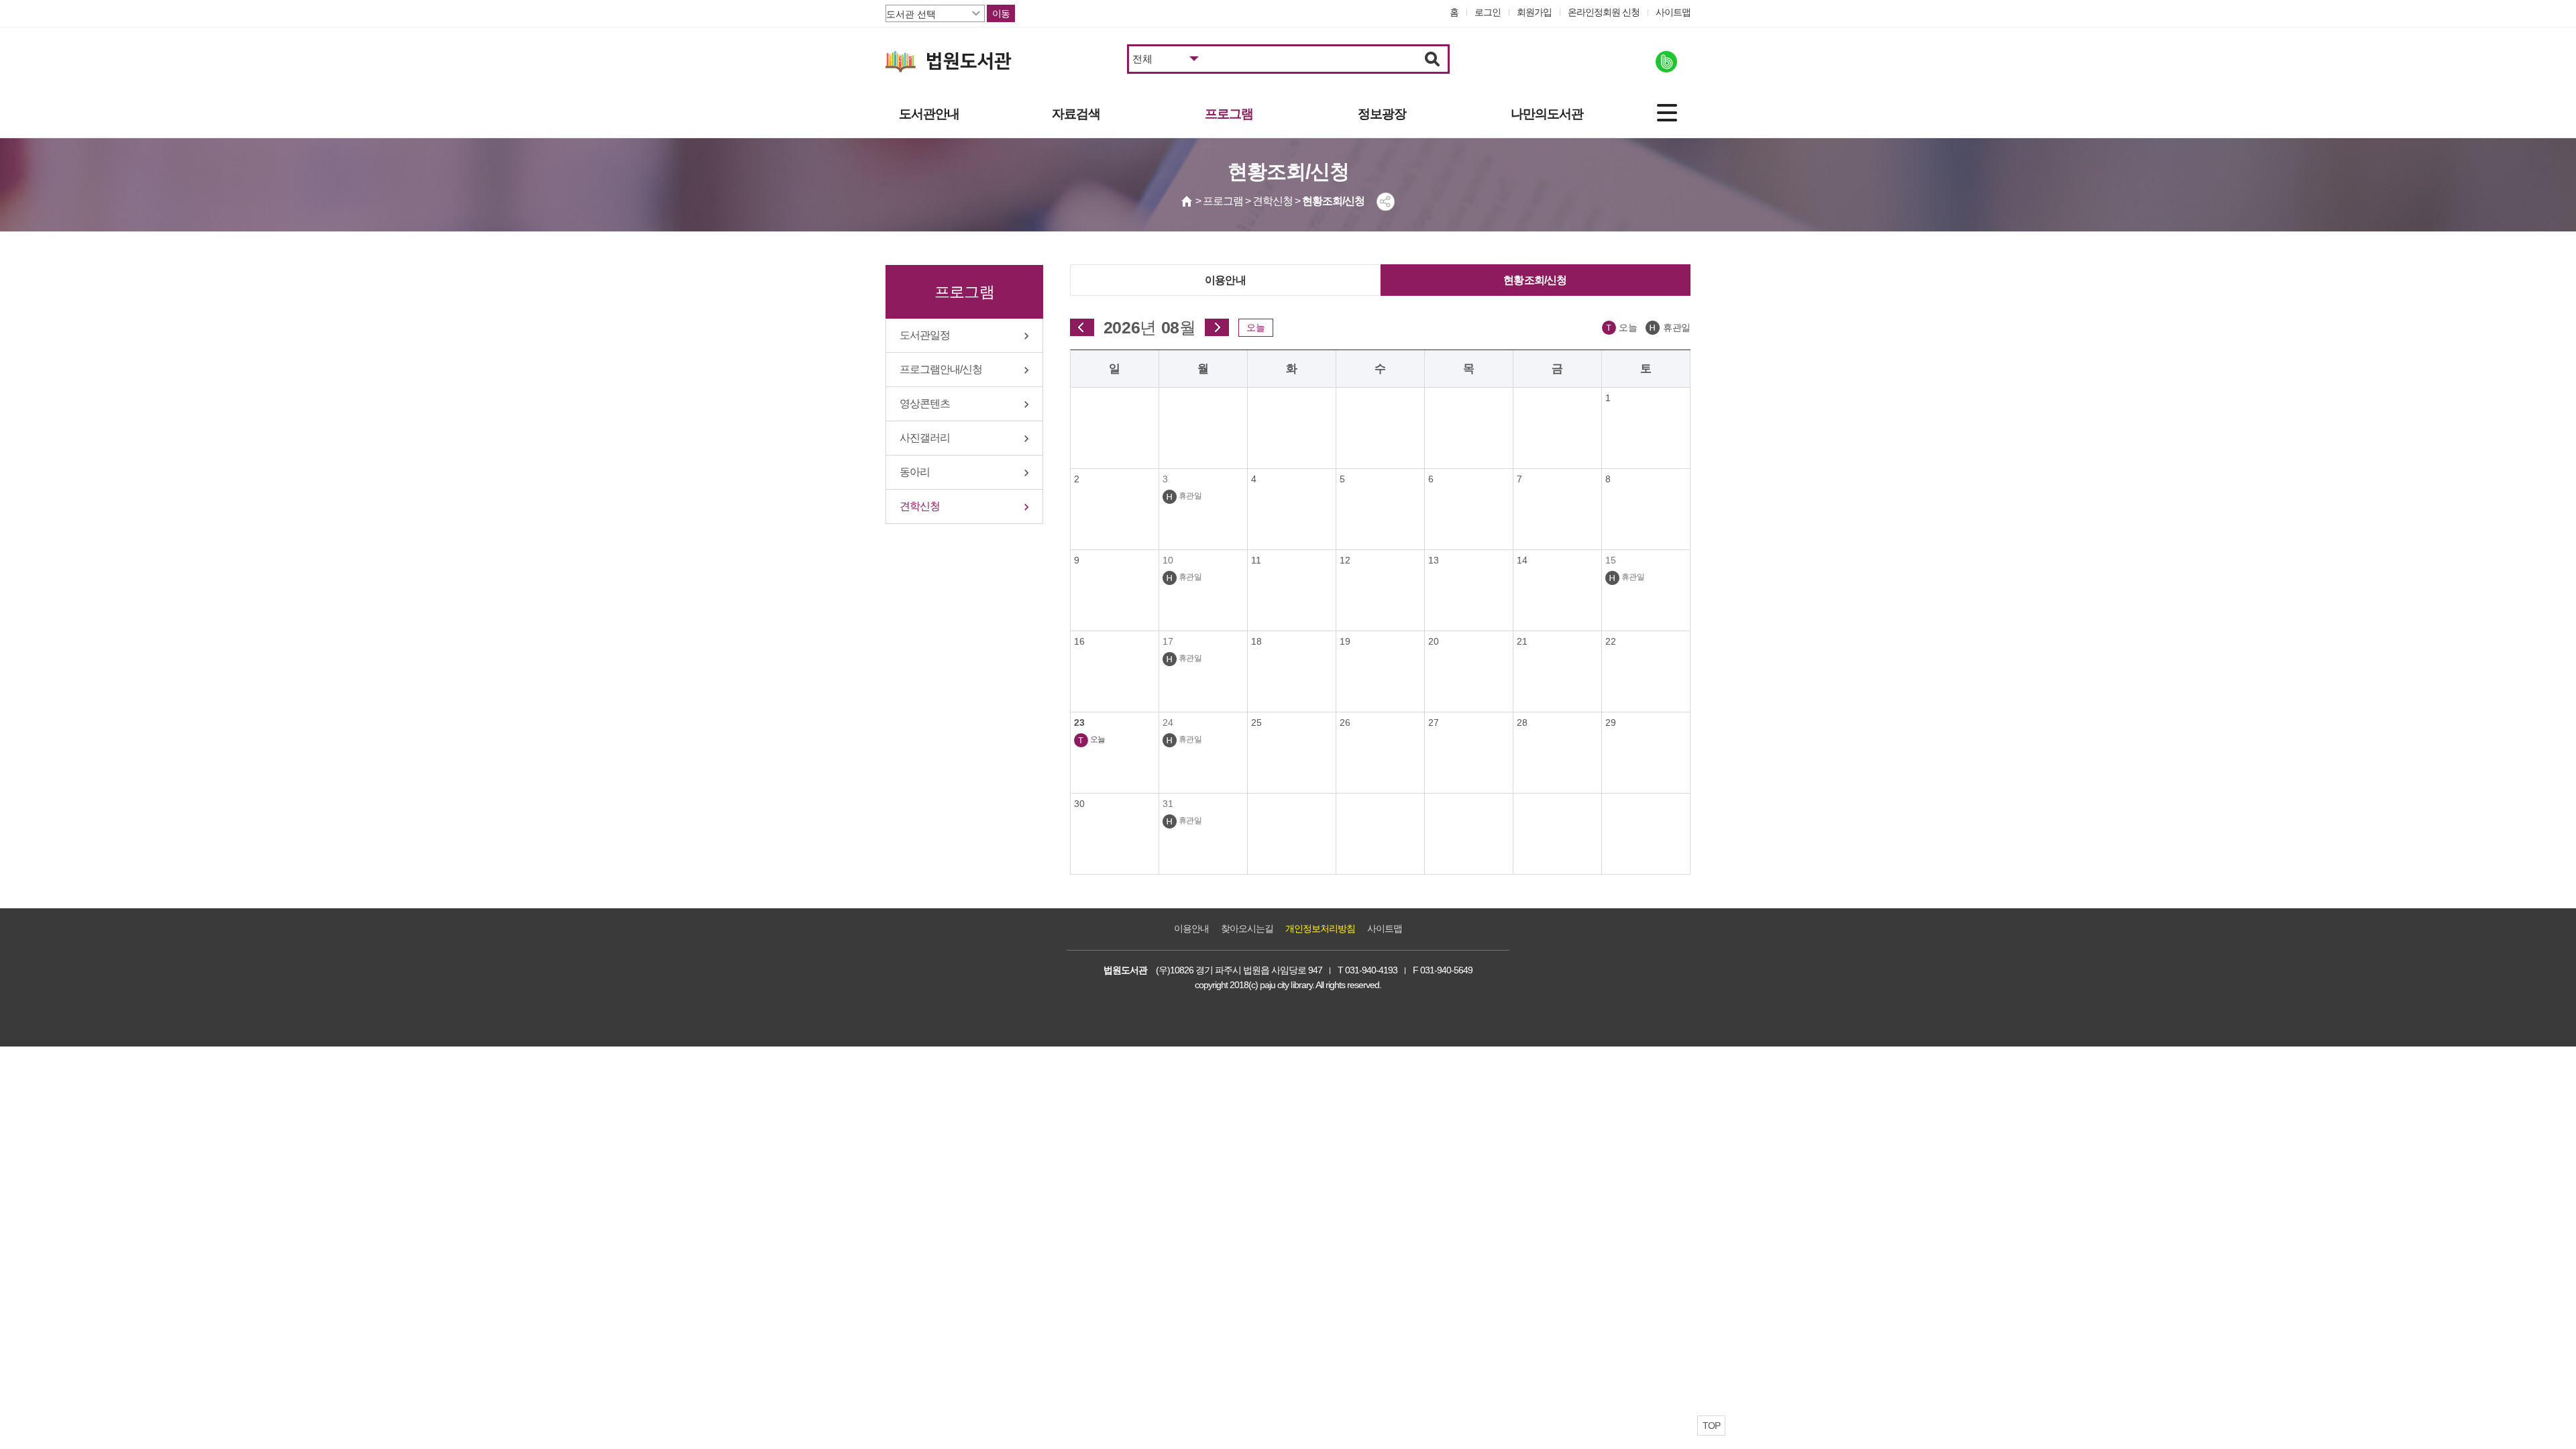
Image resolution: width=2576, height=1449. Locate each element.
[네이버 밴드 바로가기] (1666, 62)
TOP (1711, 1426)
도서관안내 (929, 114)
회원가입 (1534, 12)
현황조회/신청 (1535, 280)
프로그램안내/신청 (941, 369)
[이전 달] (1082, 327)
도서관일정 (925, 335)
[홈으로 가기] (1187, 201)
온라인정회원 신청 (1604, 12)
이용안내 (1225, 280)
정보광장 (1382, 114)
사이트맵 (1673, 12)
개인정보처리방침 (1320, 928)
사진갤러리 (925, 438)
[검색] (1433, 59)
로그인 (1488, 12)
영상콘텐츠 (925, 404)
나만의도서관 (1547, 114)
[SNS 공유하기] (1386, 202)
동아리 (915, 472)
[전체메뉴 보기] (1667, 113)
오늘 (1256, 327)
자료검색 (1076, 114)
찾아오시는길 (1247, 928)
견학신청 (920, 506)
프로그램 (1229, 114)
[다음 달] (1217, 327)
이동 (1001, 13)
